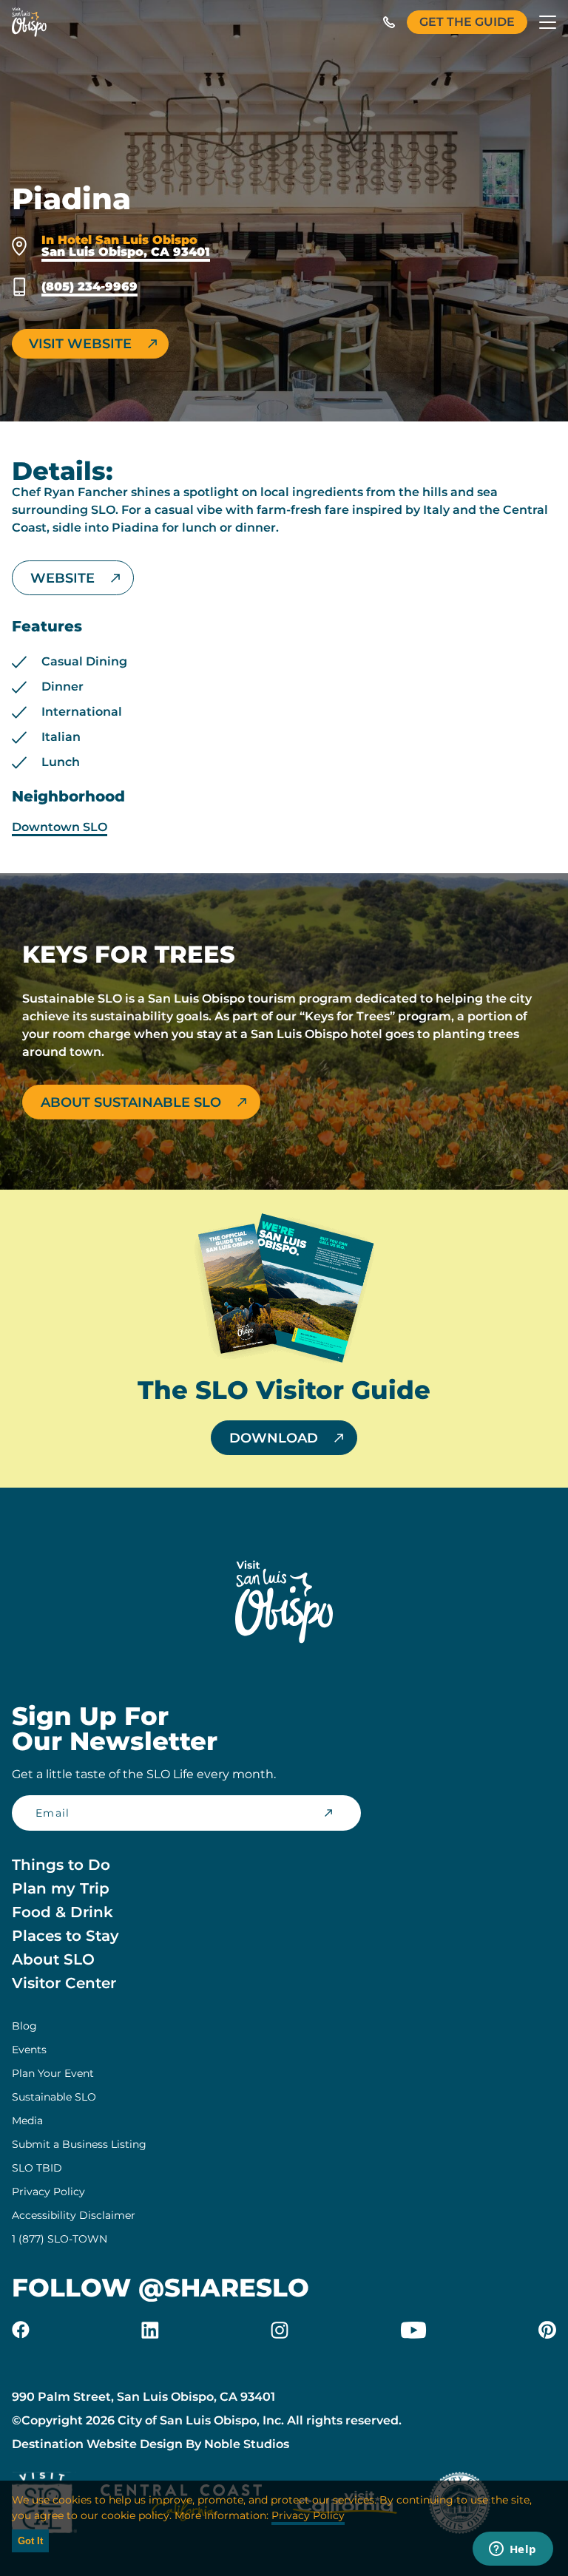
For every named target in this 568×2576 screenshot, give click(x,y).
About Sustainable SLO (131, 1102)
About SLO (53, 1959)
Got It (30, 2541)
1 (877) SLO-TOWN (60, 2239)
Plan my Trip (61, 1888)
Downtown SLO (60, 827)
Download (274, 1438)
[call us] (389, 22)
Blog (24, 2026)
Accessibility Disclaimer (74, 2215)
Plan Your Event (53, 2073)
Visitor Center (64, 1983)
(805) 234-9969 (89, 287)
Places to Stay (65, 1936)
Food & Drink (62, 1912)
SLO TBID (37, 2168)
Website (62, 578)
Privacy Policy (48, 2192)
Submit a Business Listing (79, 2144)
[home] (29, 22)
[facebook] (21, 2330)
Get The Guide (467, 22)
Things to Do (61, 1865)
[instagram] (280, 2330)
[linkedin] (150, 2330)
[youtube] (413, 2330)
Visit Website (80, 344)
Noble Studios (247, 2444)
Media (27, 2121)
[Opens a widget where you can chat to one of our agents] (513, 2550)
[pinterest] (547, 2330)
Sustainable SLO (54, 2097)
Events (29, 2050)
